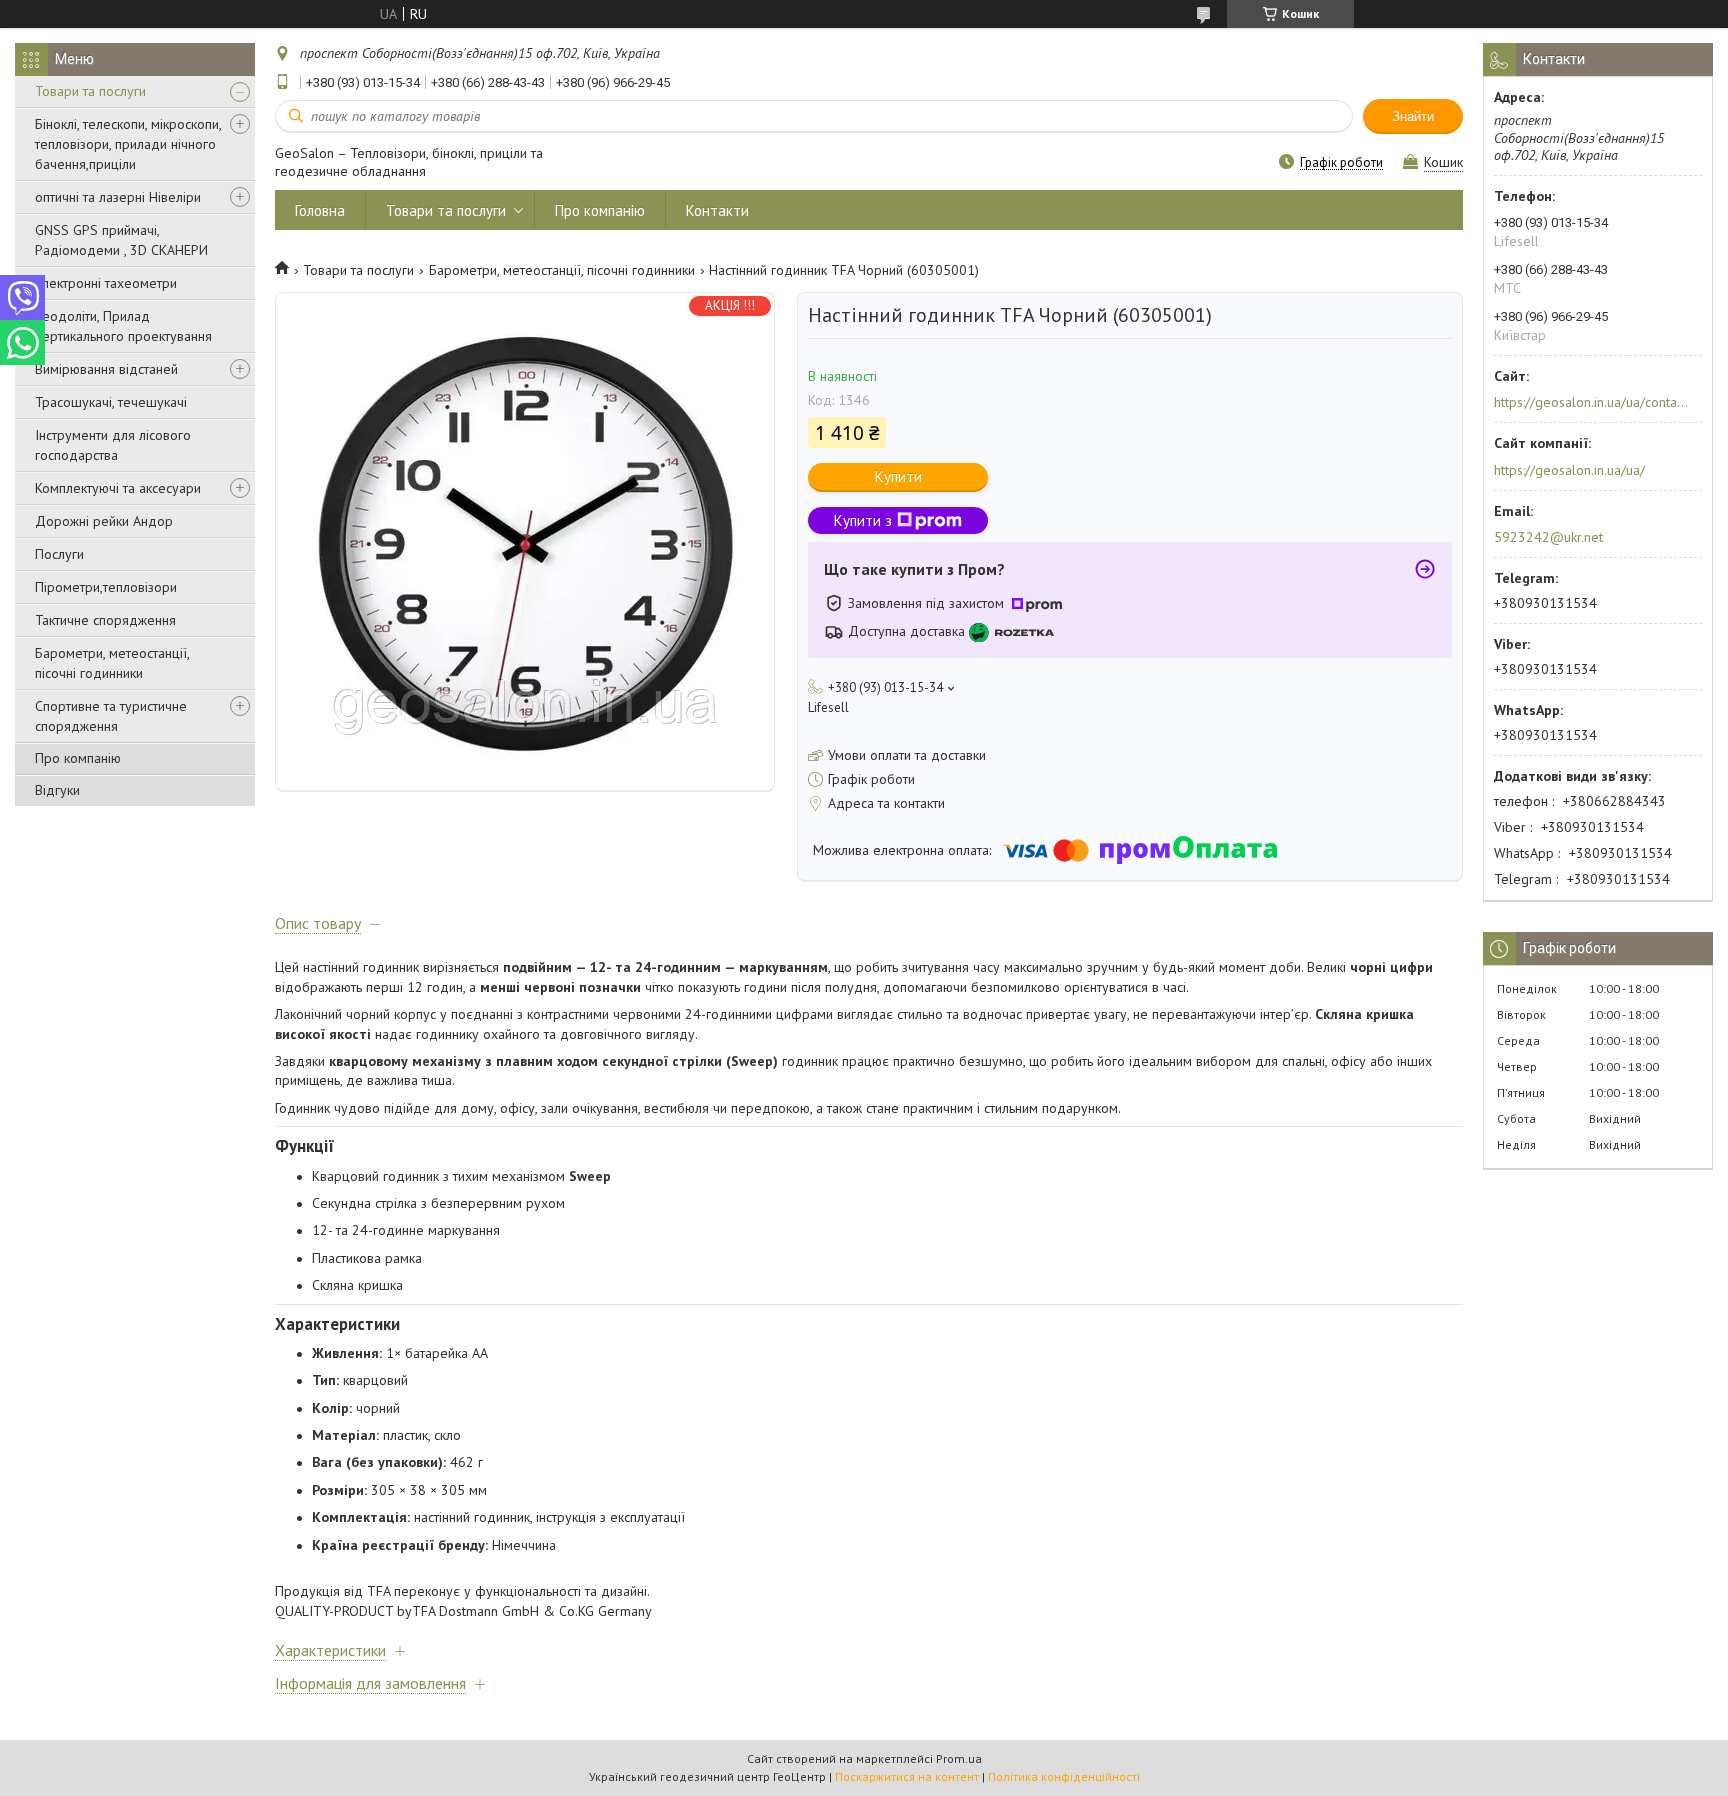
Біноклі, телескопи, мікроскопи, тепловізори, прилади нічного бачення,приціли (128, 144)
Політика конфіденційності (1064, 1776)
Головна (320, 210)
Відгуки (57, 790)
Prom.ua (959, 1758)
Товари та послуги (90, 91)
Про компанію (78, 758)
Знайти (1413, 116)
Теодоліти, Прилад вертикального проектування (123, 326)
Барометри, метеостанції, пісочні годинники (112, 663)
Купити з (863, 520)
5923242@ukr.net (1548, 537)
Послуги (59, 554)
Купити (898, 476)
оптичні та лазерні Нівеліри (118, 197)
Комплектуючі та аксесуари (118, 488)
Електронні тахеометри (106, 283)
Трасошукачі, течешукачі (111, 402)
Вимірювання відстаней (106, 369)
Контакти (717, 210)
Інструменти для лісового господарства (113, 445)
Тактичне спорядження (105, 620)
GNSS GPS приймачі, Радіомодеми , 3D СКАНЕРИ (121, 240)
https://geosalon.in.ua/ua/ (1569, 470)
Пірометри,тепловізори (106, 587)
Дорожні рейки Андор (104, 521)
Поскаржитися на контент (907, 1776)
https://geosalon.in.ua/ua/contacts (1591, 402)
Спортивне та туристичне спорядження (111, 716)
